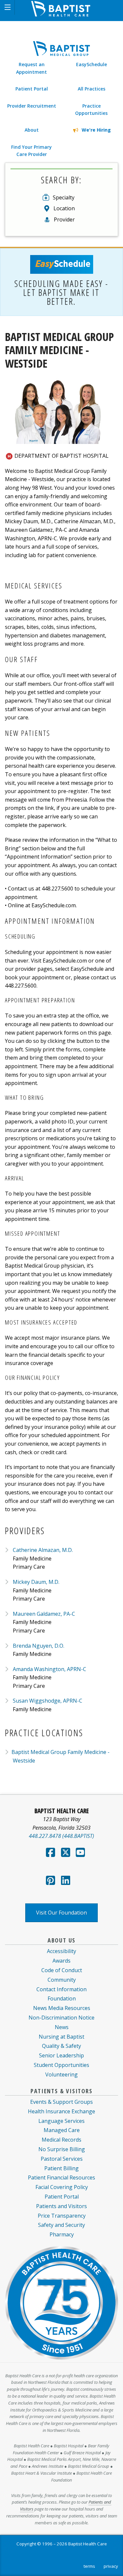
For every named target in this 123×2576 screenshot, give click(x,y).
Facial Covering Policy (62, 2187)
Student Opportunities (61, 2065)
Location (64, 208)
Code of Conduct (62, 1970)
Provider (64, 219)
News (62, 2027)
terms (89, 2566)
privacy (111, 2566)
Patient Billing (61, 2168)
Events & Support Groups (61, 2102)
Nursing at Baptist (61, 2037)
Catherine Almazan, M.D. (43, 1550)
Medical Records (61, 2140)
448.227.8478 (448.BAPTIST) (61, 1836)
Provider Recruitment (32, 106)
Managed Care (62, 2130)
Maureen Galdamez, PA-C (44, 1614)
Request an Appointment (31, 68)
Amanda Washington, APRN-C (50, 1669)
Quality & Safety (61, 2046)
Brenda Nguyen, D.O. (39, 1646)
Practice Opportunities (91, 109)
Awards (61, 1961)
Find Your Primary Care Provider (31, 151)
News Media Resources (62, 2008)
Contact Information (61, 1989)
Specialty (64, 197)
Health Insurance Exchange (61, 2111)
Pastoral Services (62, 2159)
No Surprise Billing (62, 2149)
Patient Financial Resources (61, 2177)
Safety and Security (61, 2225)
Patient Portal (32, 89)
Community (62, 1980)
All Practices (92, 89)
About (32, 130)
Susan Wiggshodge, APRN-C (48, 1701)
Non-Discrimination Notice (61, 2018)
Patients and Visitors (61, 2206)
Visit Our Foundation (61, 1913)
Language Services (61, 2121)
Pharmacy (62, 2234)
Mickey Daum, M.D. (36, 1582)
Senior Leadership (61, 2055)
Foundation (62, 1998)
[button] (7, 7)
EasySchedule (92, 64)
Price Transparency (62, 2216)
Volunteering (61, 2074)
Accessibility (61, 1951)
